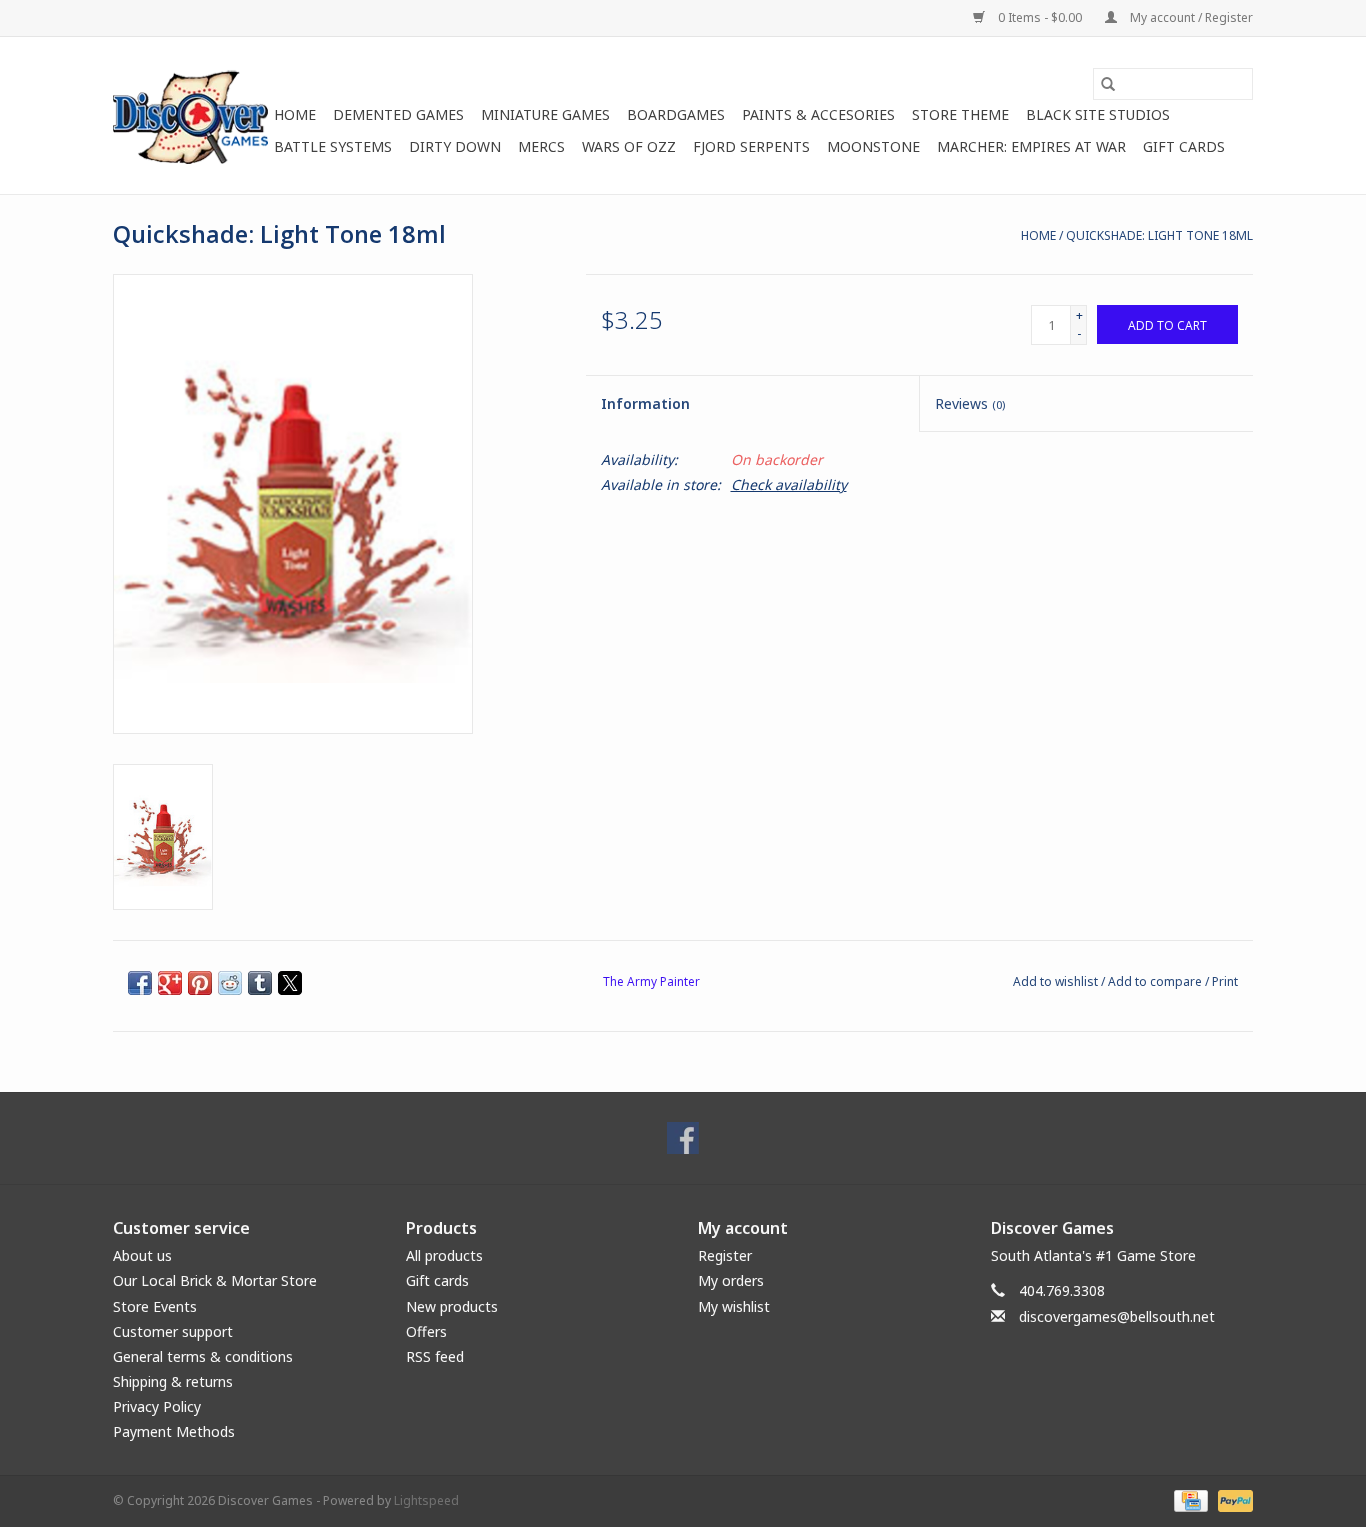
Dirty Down (455, 146)
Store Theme (960, 114)
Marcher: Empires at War (1031, 146)
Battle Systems (333, 146)
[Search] (1108, 84)
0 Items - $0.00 (1040, 17)
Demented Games (398, 114)
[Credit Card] (1189, 1499)
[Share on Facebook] (140, 983)
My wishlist (734, 1306)
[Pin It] (200, 983)
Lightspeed (426, 1500)
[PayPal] (1232, 1499)
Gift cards (1184, 146)
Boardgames (676, 114)
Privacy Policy (157, 1406)
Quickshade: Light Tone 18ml (1159, 235)
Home (295, 114)
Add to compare (1156, 981)
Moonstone (873, 146)
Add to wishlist (1057, 981)
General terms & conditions (203, 1356)
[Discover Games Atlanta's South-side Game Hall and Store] (190, 115)
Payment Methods (174, 1431)
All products (444, 1255)
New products (452, 1306)
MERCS (541, 146)
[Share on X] (290, 983)
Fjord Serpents (751, 146)
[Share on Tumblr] (260, 983)
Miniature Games (545, 114)
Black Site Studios (1098, 114)
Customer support (173, 1331)
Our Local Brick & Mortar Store (215, 1280)
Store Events (155, 1306)
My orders (731, 1280)
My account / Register (1190, 17)
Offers (426, 1331)
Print (1225, 981)
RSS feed (435, 1356)
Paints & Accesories (818, 114)
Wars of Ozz (629, 146)
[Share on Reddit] (230, 983)
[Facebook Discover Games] (683, 1138)
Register (725, 1255)
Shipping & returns (173, 1381)
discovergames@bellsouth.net (1117, 1316)
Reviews (970, 403)
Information (645, 403)
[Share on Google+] (170, 983)
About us (142, 1255)
